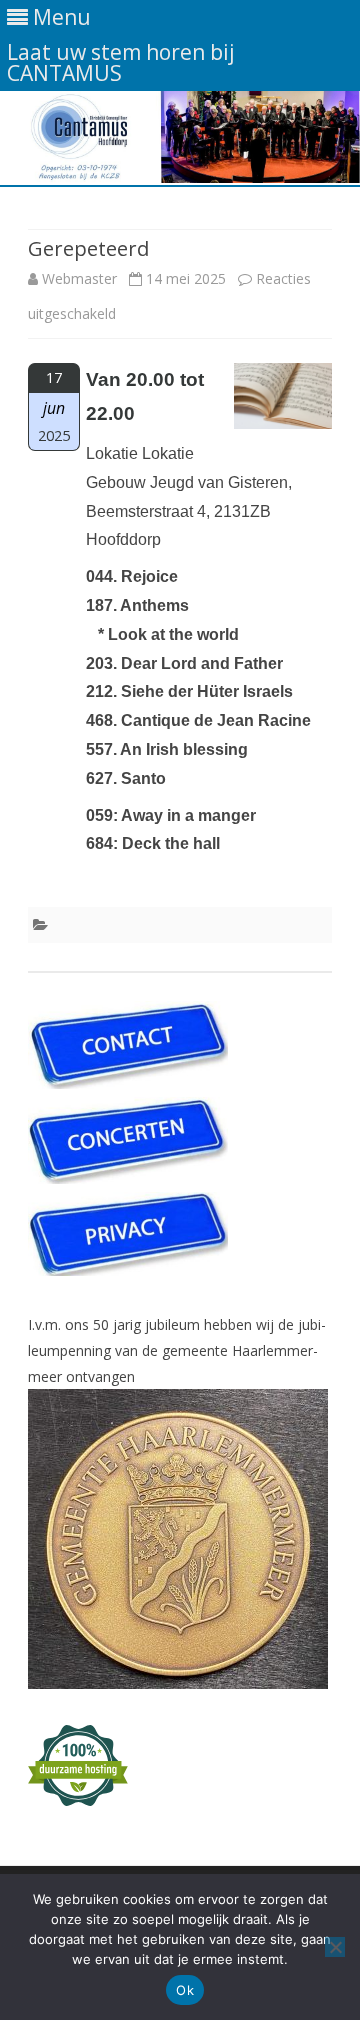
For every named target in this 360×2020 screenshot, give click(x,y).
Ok (185, 1990)
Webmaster (79, 278)
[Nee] (335, 1947)
